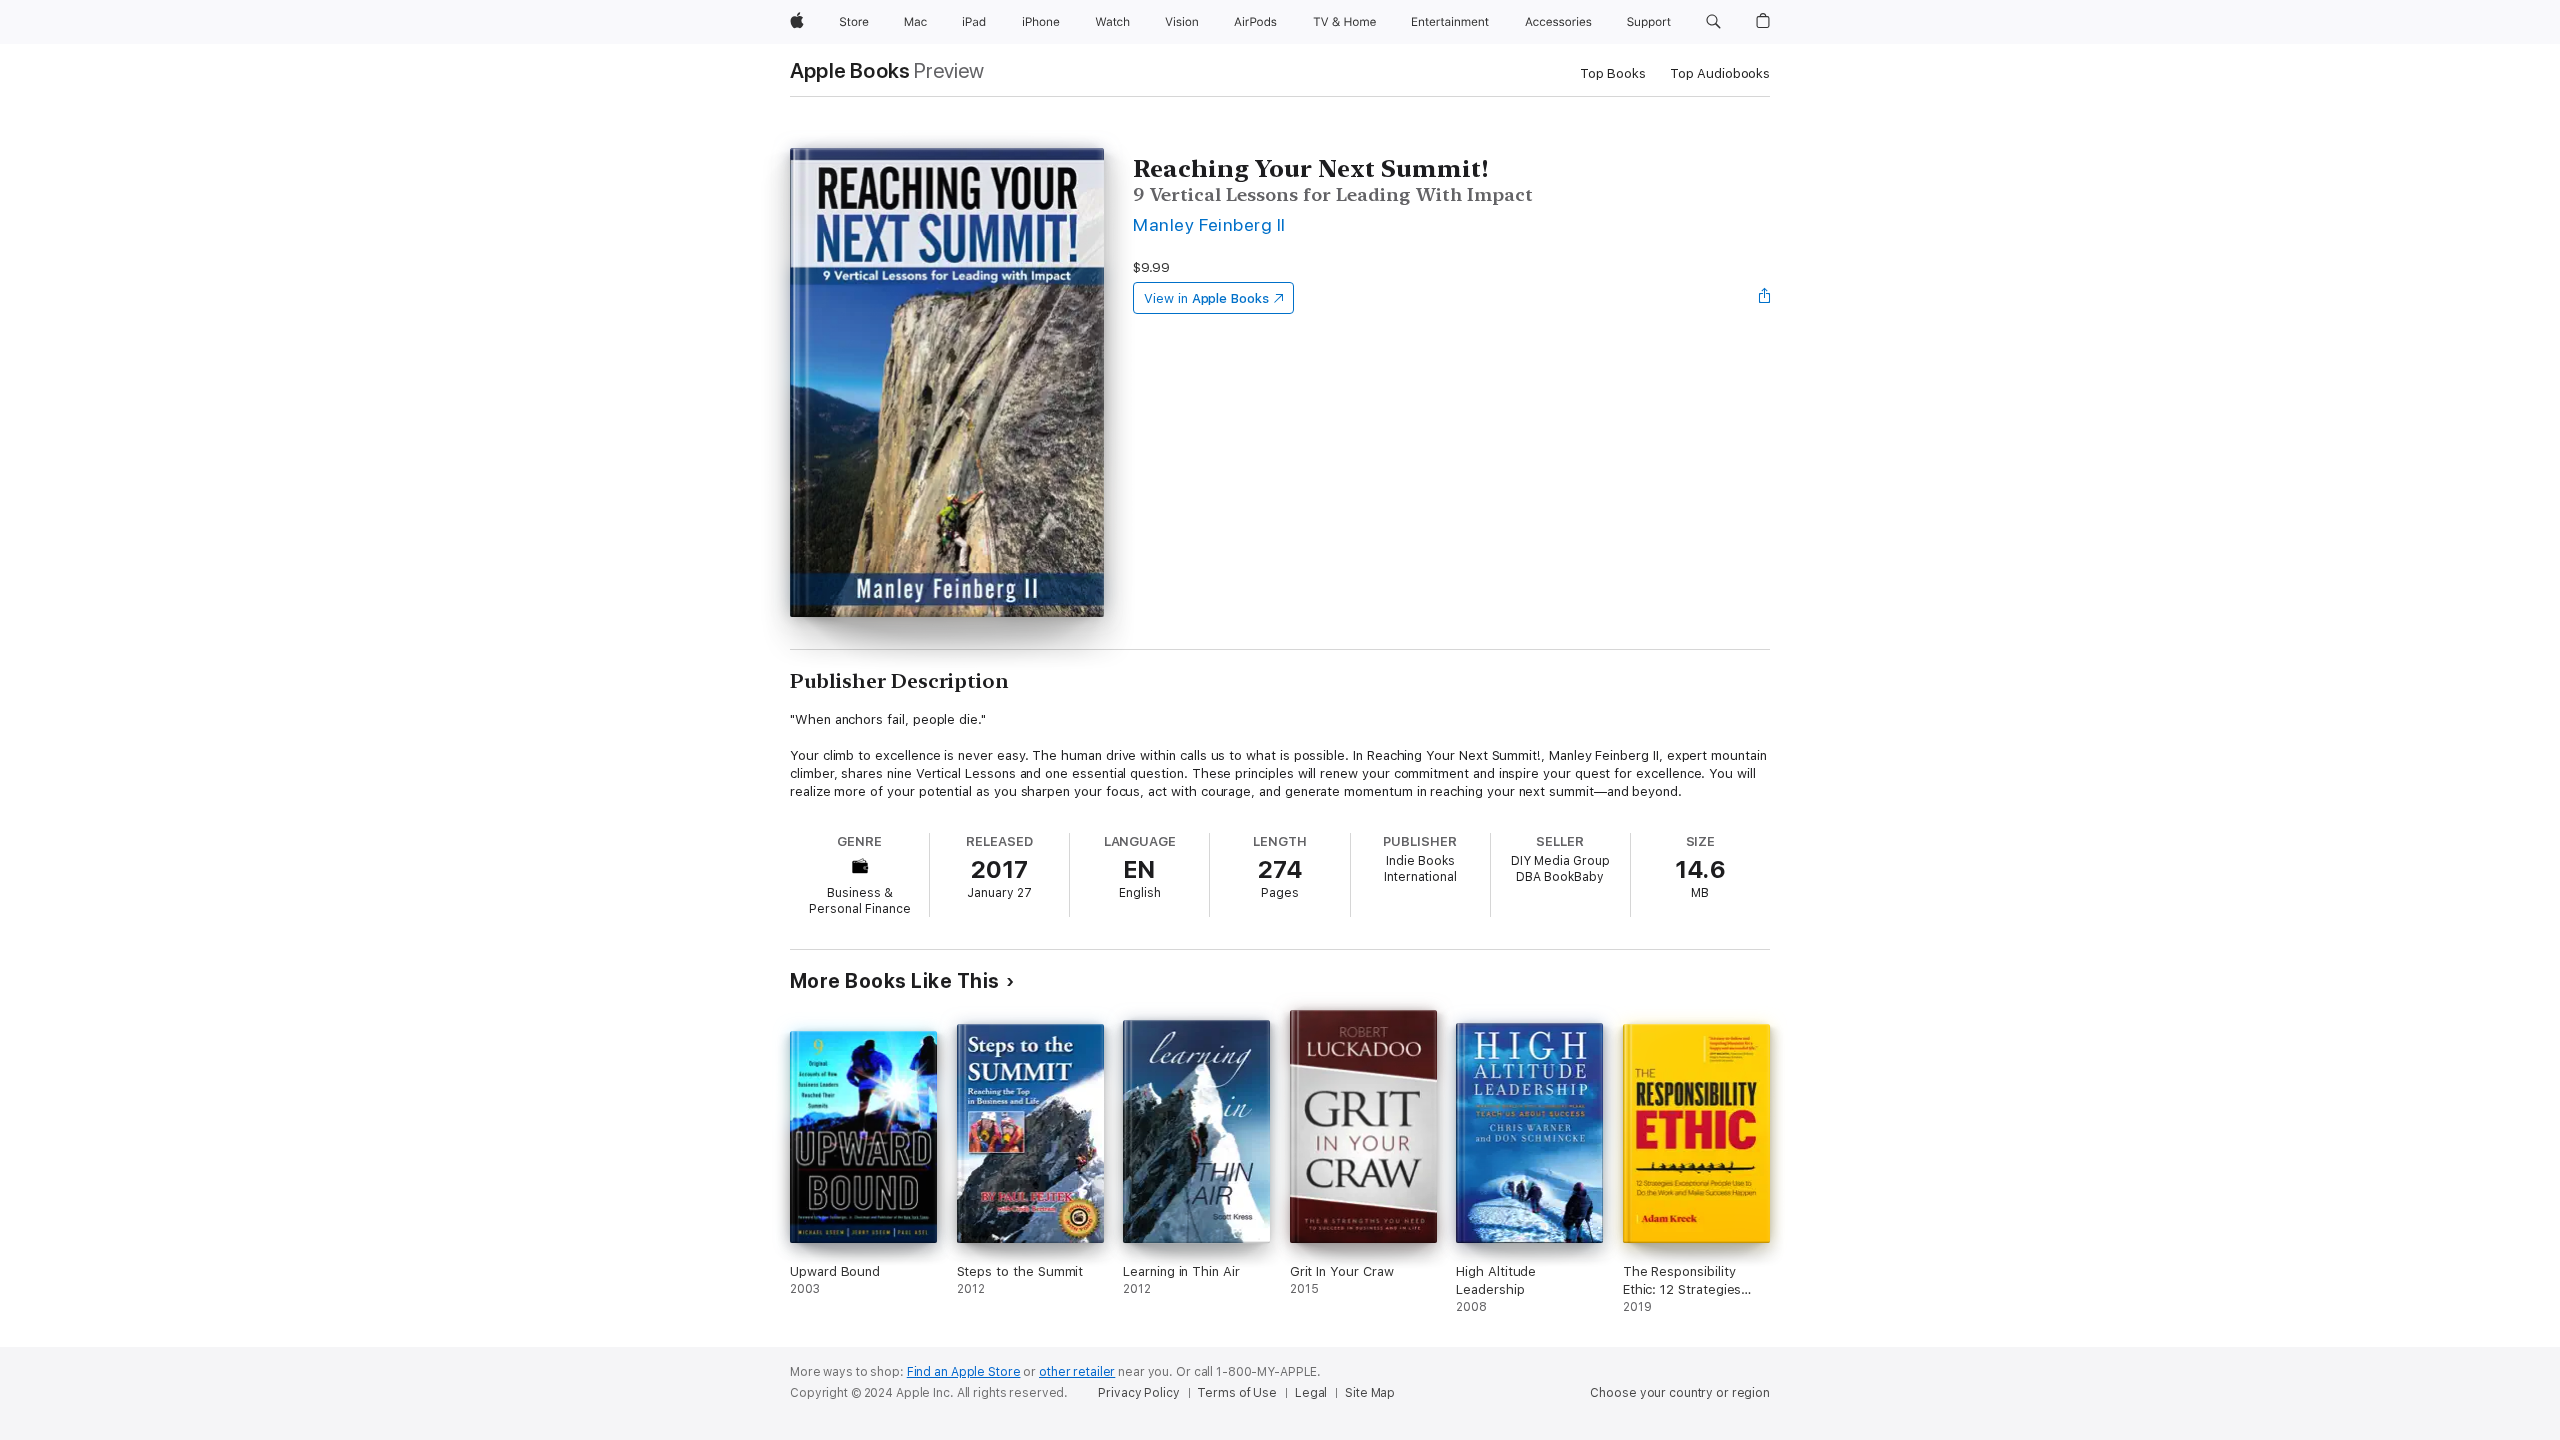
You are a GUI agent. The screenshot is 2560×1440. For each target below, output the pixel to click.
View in (1206, 298)
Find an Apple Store (964, 1372)
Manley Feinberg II (1209, 224)
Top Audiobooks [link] (1720, 73)
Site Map (1370, 1393)
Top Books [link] (1613, 73)
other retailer (1077, 1372)
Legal (1311, 1393)
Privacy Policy (1138, 1393)
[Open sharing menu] (1765, 298)
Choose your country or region (1680, 1393)
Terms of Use (1237, 1393)
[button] (1713, 22)
